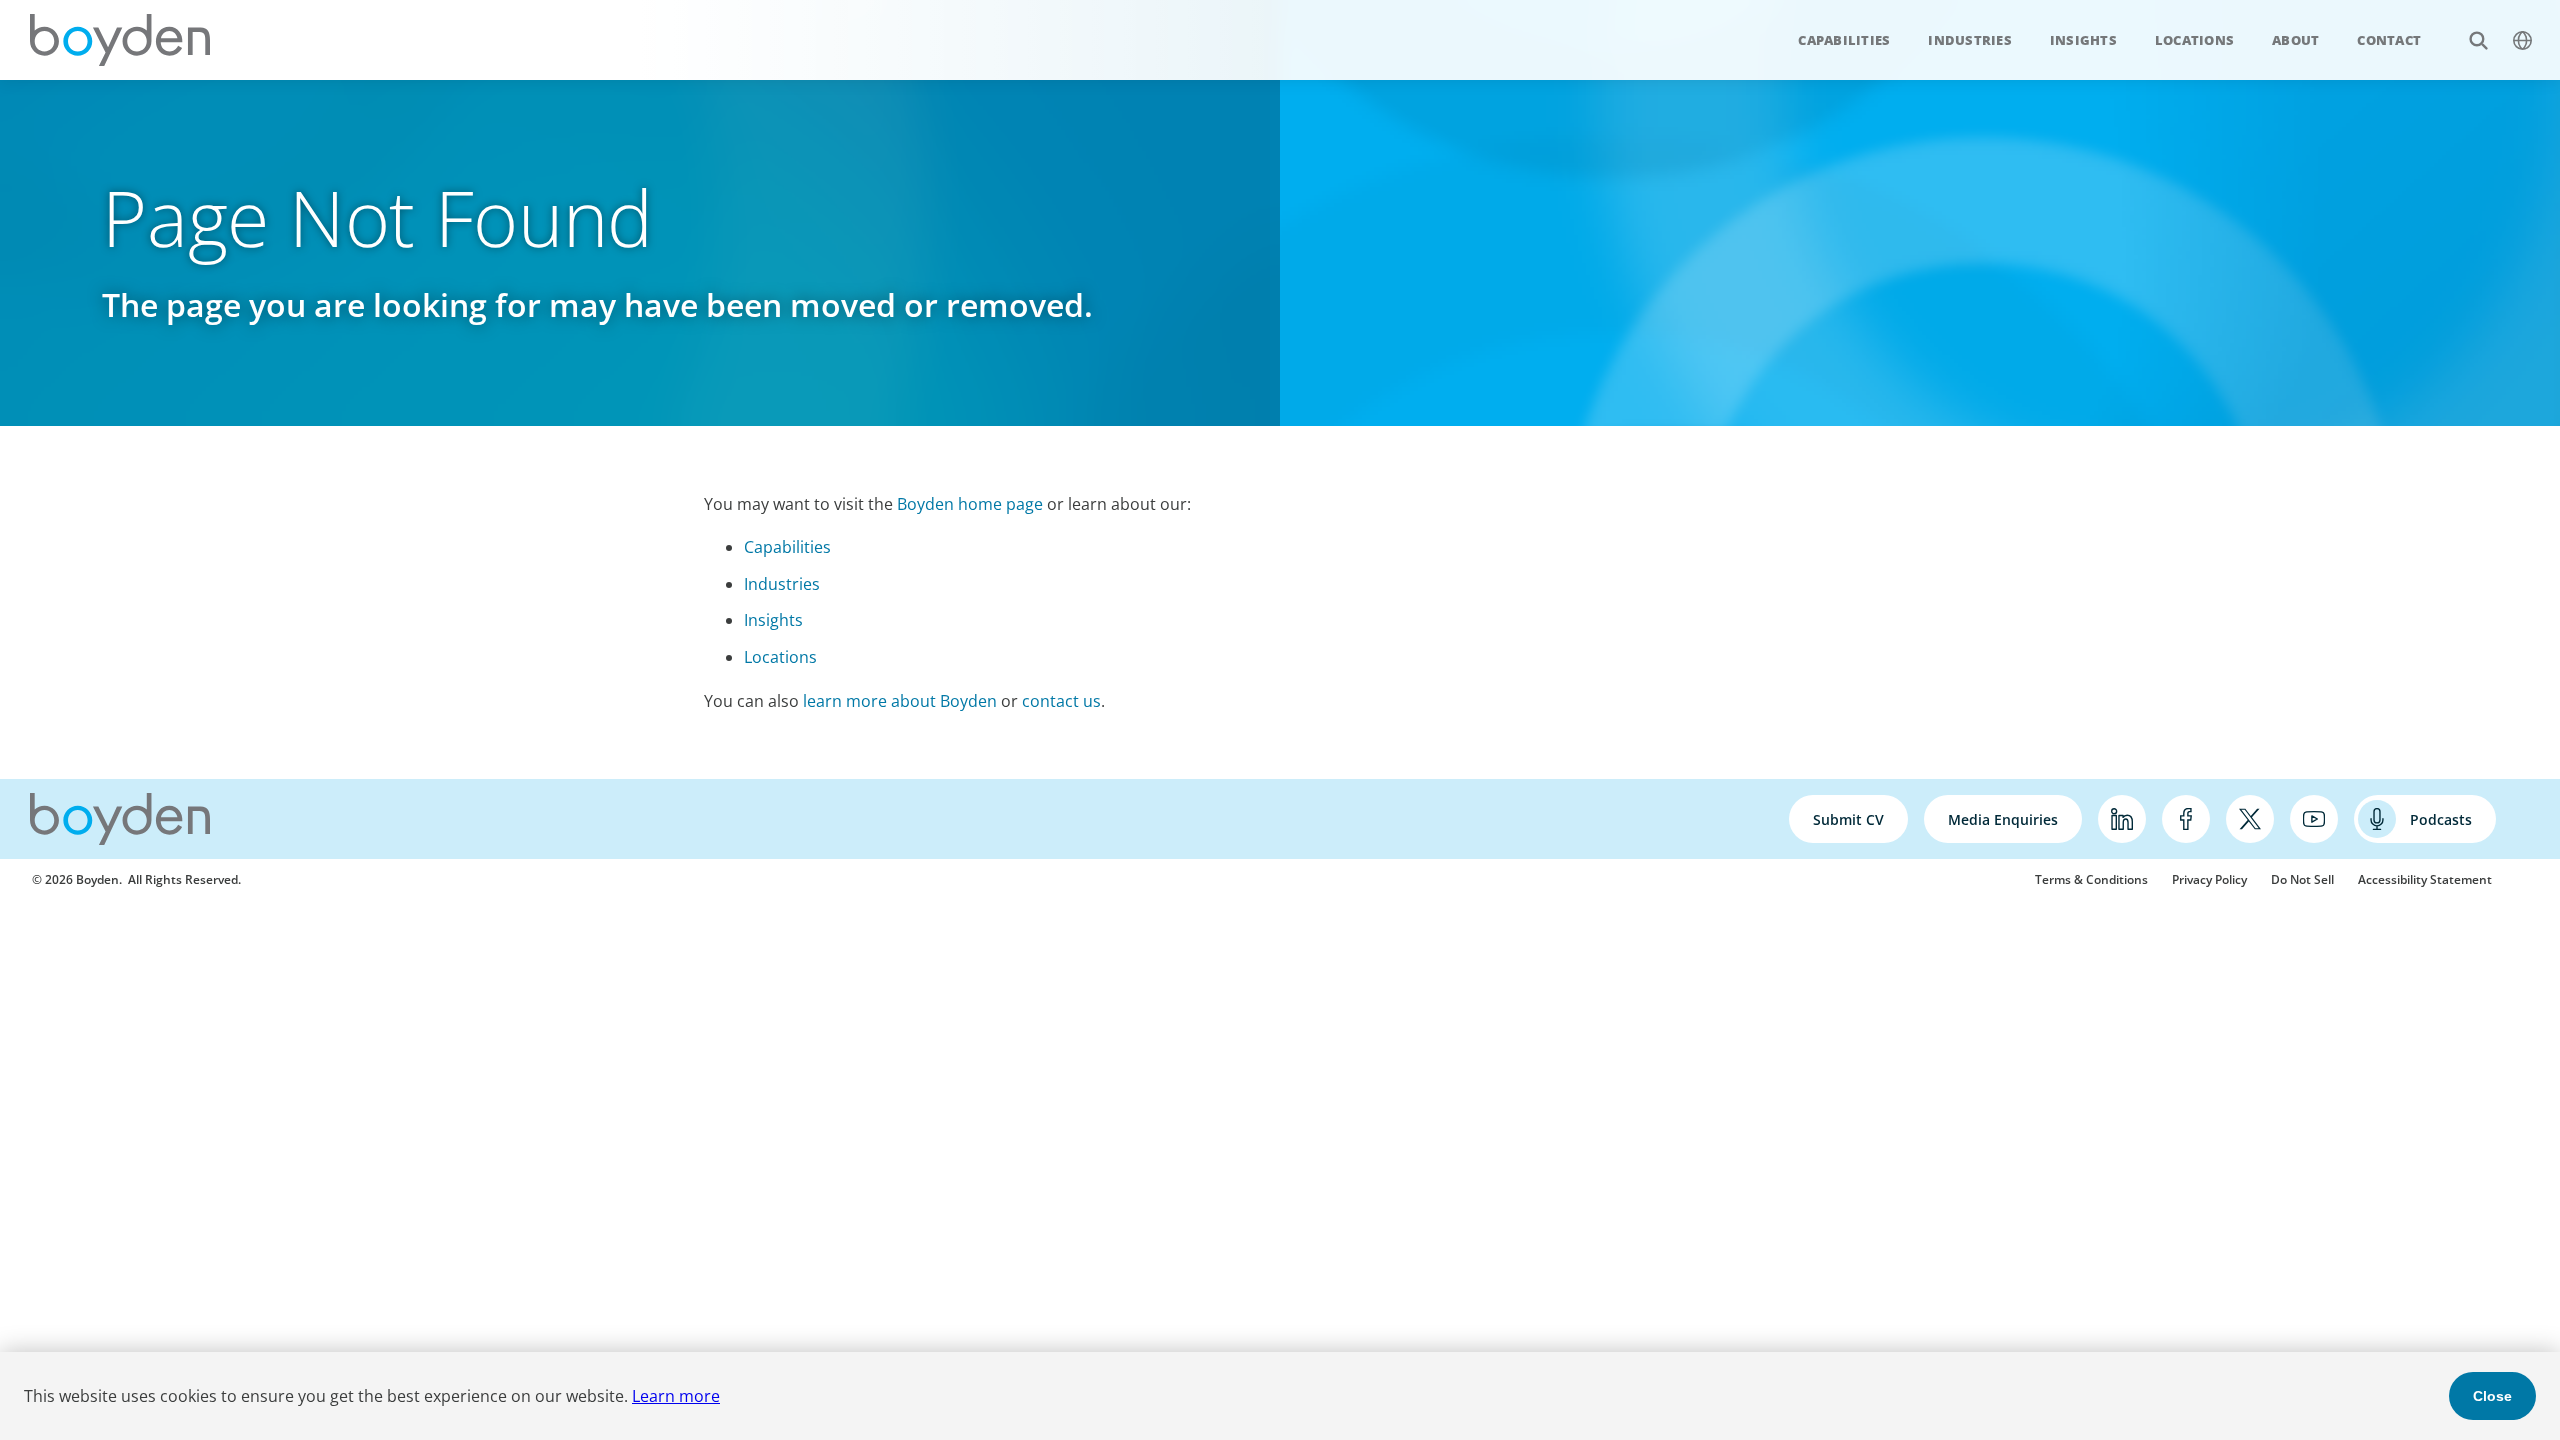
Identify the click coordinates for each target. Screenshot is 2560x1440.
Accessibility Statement (2425, 879)
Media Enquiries (2003, 819)
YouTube (2314, 819)
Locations (2194, 40)
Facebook (2186, 819)
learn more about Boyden (900, 701)
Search (2478, 40)
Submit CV (1848, 819)
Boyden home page (970, 504)
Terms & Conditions (2091, 879)
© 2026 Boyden (75, 879)
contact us (1061, 701)
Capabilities (1844, 40)
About (2295, 40)
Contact (2389, 40)
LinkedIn (2122, 819)
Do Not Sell (2302, 879)
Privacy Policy (2209, 879)
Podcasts (2441, 819)
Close (2492, 1396)
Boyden (120, 40)
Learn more (676, 1396)
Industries (1970, 40)
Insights (2083, 40)
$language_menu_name (2522, 40)
